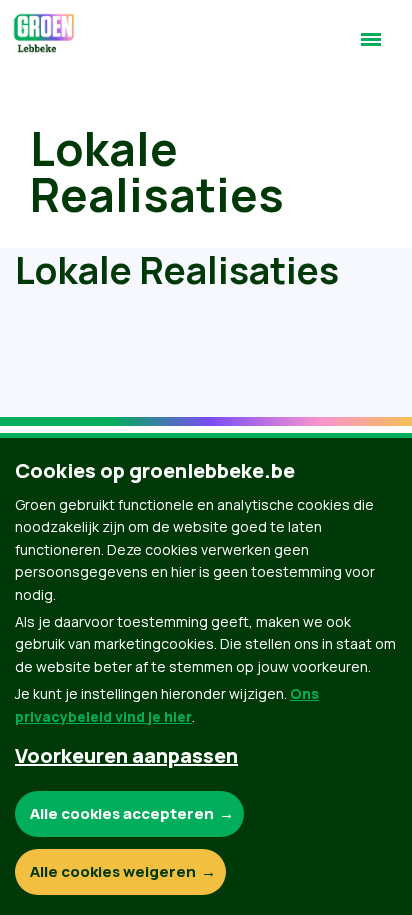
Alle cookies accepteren (122, 813)
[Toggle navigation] (371, 48)
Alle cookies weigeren (113, 871)
